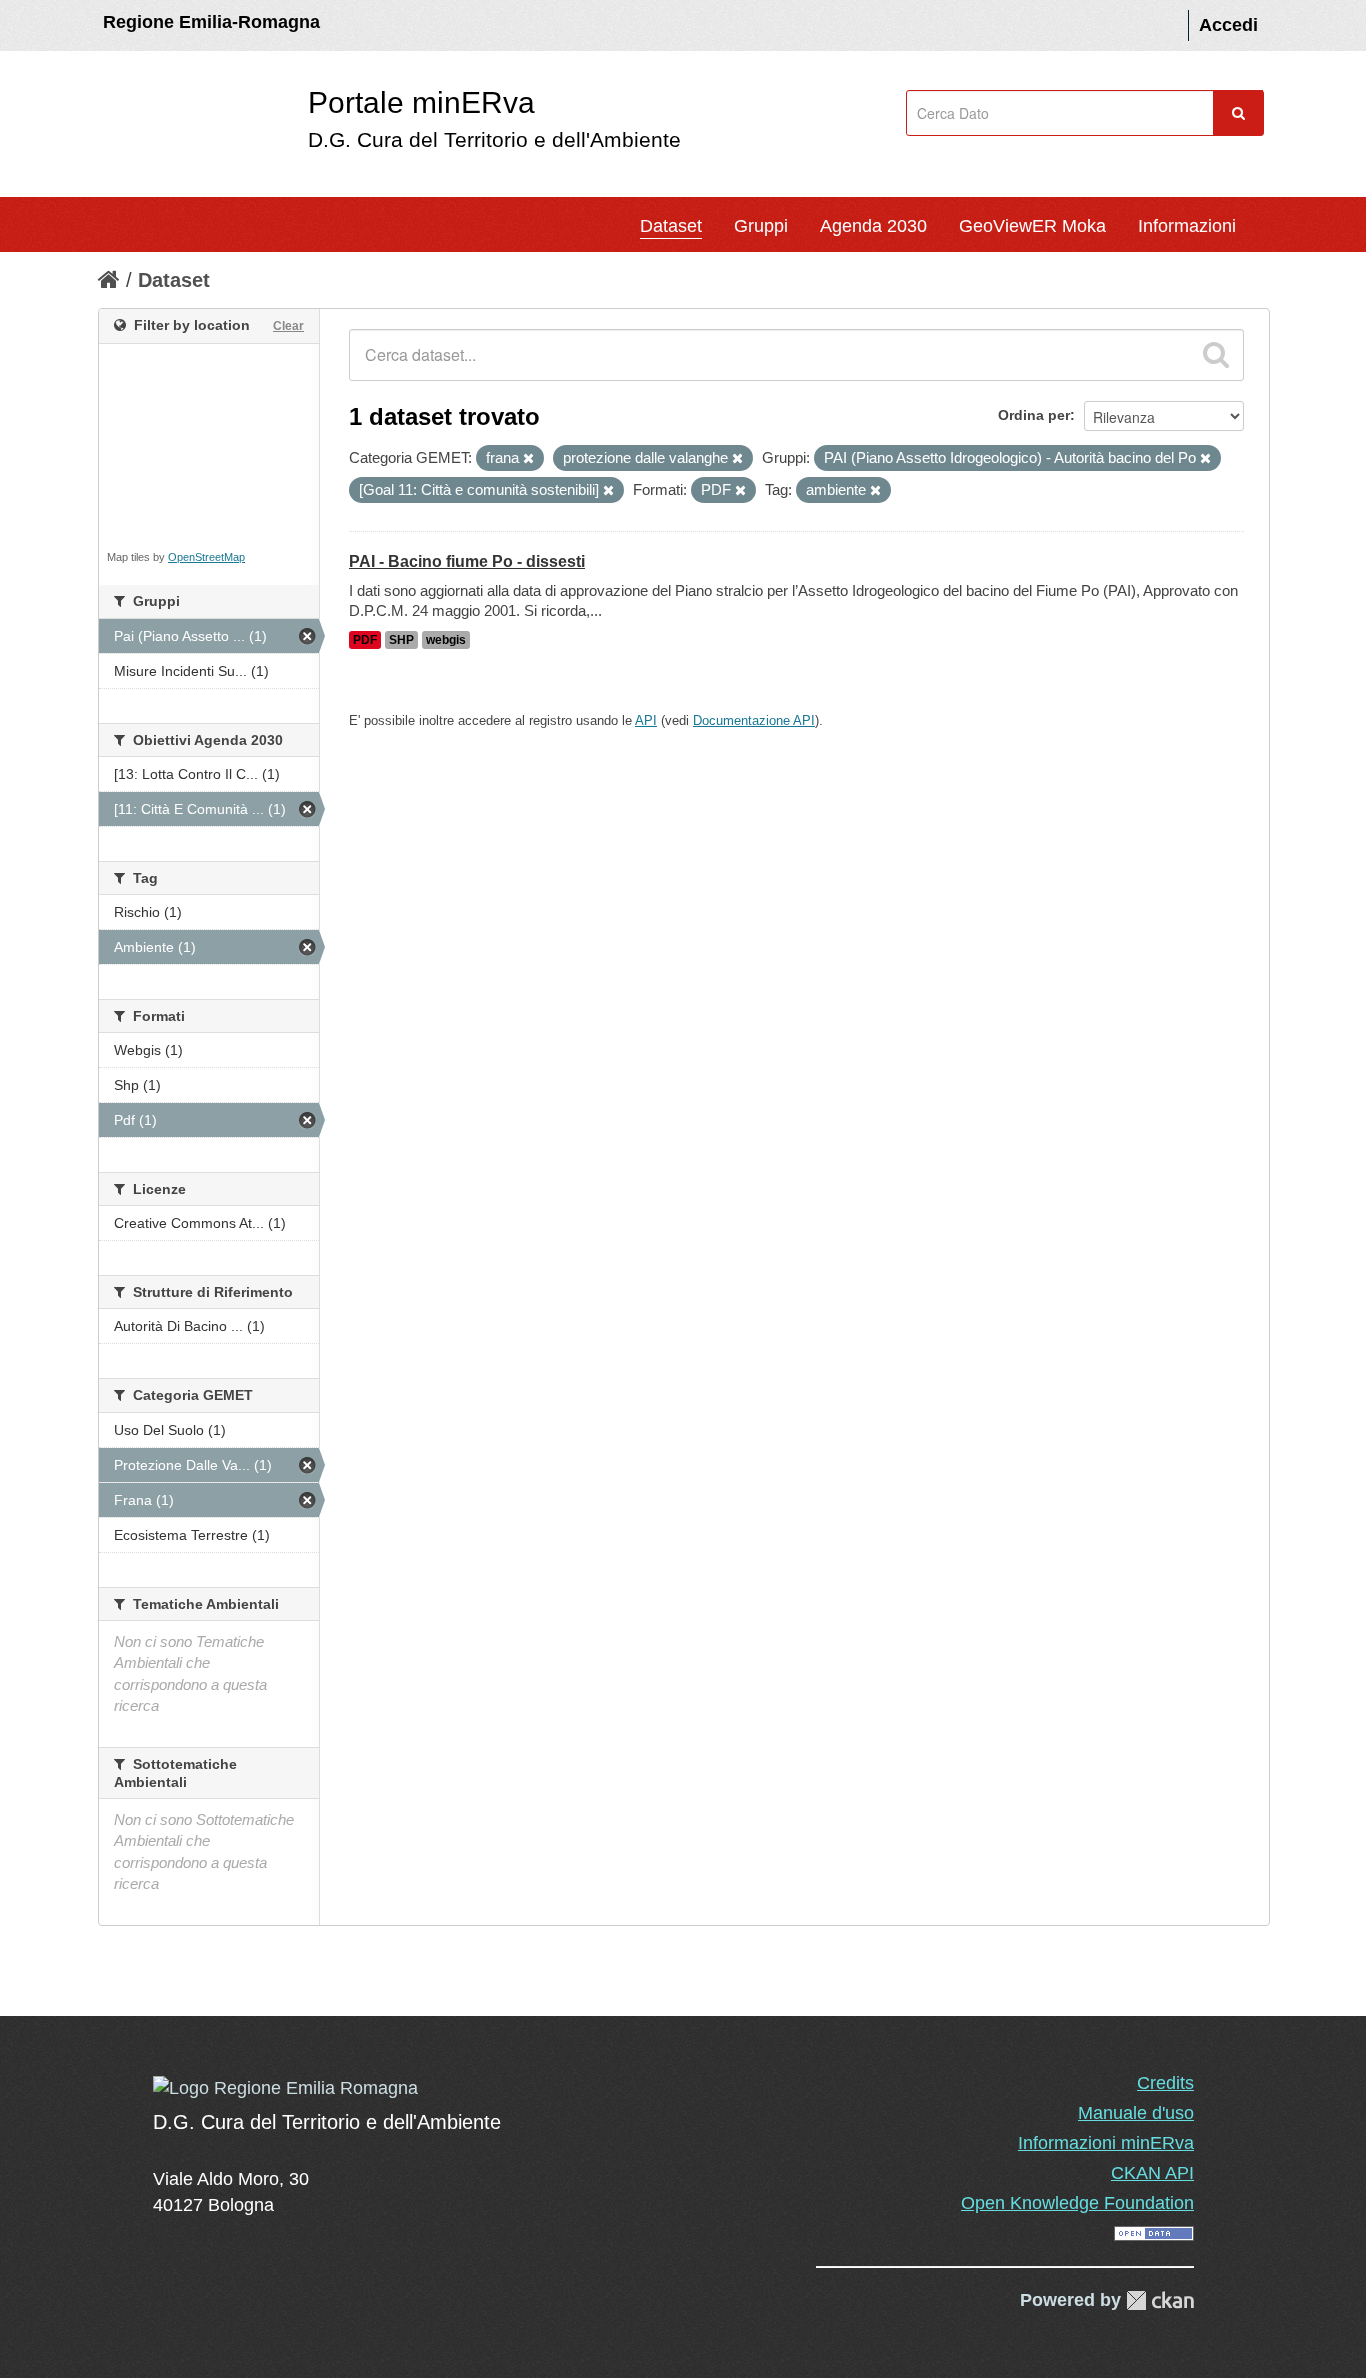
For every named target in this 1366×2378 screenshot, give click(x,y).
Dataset (671, 226)
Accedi (1228, 25)
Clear (288, 326)
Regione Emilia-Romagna (211, 22)
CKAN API (1152, 2173)
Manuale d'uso (1136, 2113)
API (646, 720)
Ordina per (1034, 415)
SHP (401, 640)
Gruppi (761, 226)
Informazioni (1187, 226)
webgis (446, 640)
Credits (1165, 2083)
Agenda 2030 (873, 226)
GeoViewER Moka (1032, 226)
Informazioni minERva (1106, 2143)
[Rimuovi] (528, 459)
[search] (1216, 355)
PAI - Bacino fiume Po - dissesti (467, 561)
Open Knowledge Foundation (1077, 2203)
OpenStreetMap (206, 557)
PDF (365, 640)
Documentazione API (754, 720)
